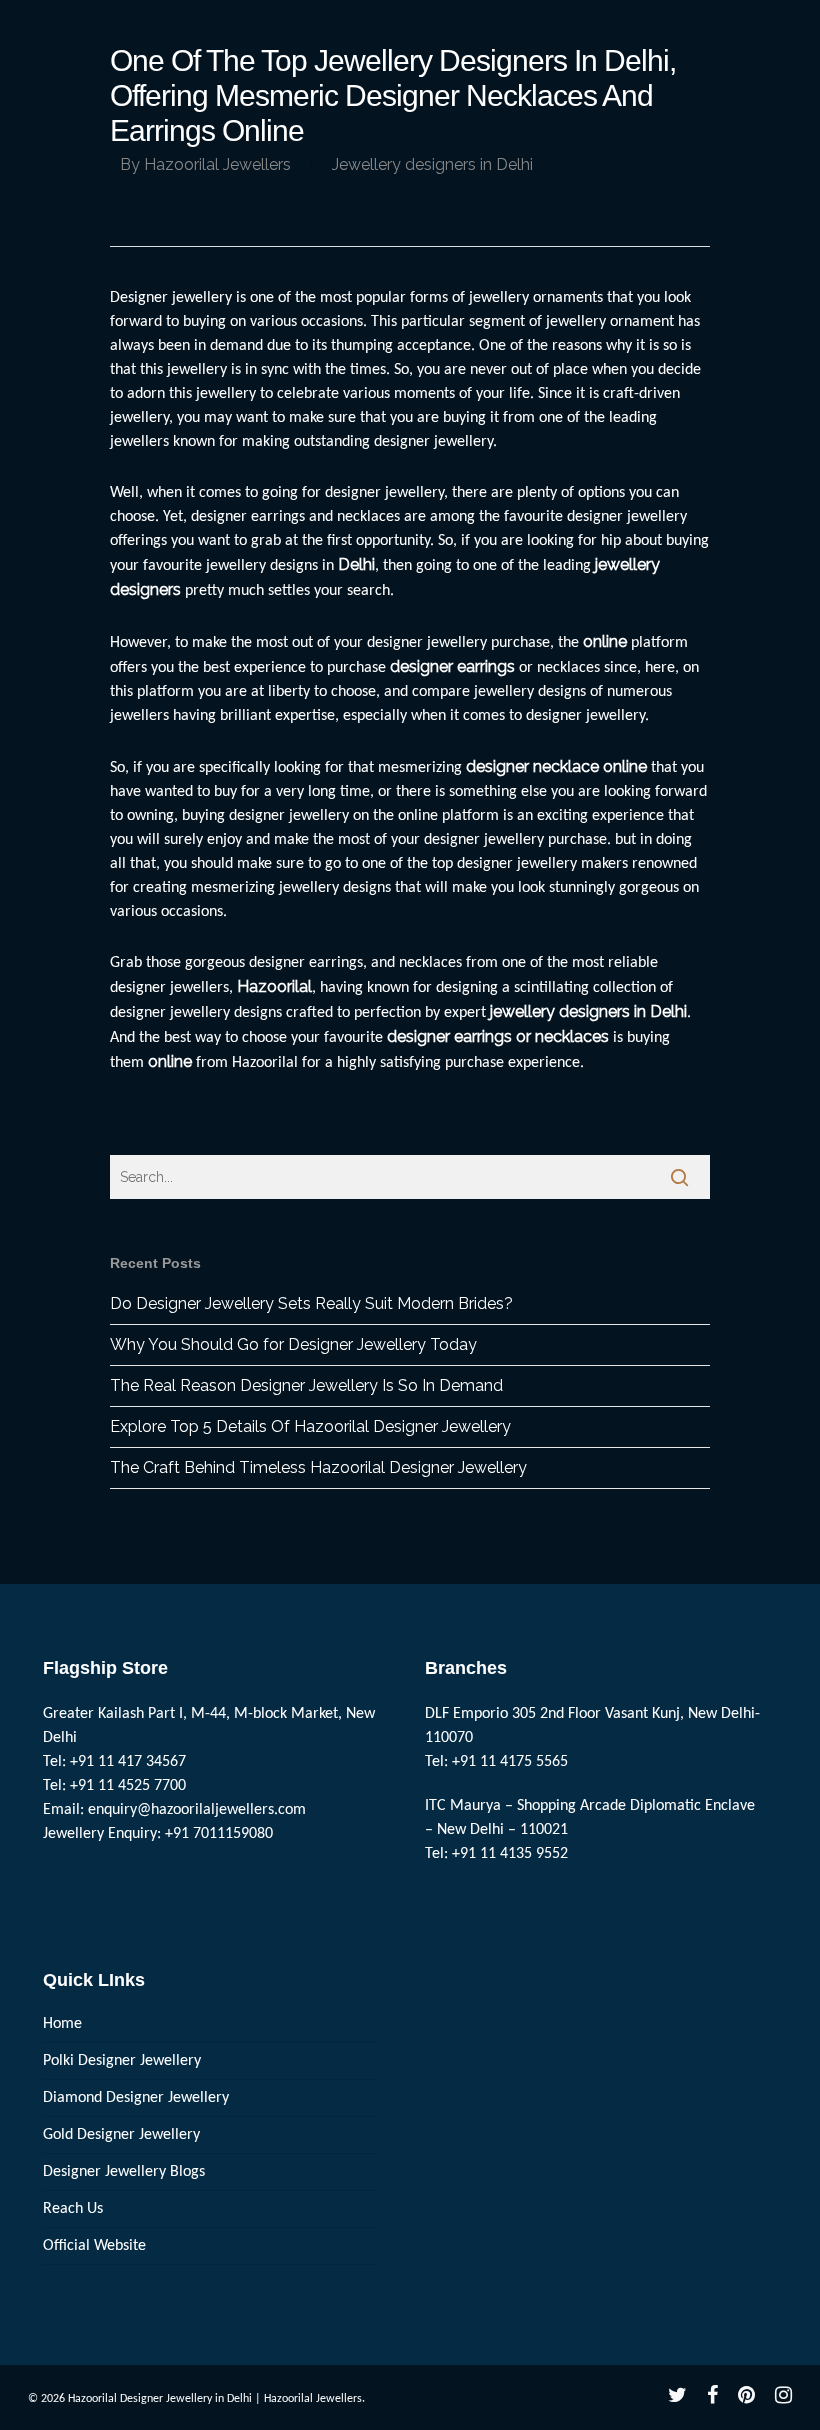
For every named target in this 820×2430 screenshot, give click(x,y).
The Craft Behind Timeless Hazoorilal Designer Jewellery (318, 1467)
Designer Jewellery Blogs (124, 2172)
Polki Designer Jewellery (122, 2061)
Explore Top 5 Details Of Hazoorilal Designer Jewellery (310, 1426)
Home (62, 2024)
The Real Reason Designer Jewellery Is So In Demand (306, 1385)
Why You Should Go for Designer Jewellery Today (293, 1344)
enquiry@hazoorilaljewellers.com (197, 1810)
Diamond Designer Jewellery (136, 2098)
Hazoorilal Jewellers (217, 164)
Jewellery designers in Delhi (432, 164)
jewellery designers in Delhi (588, 1011)
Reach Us (73, 2209)
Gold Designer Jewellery (121, 2135)
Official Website (94, 2246)
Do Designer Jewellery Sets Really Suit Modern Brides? (311, 1303)
